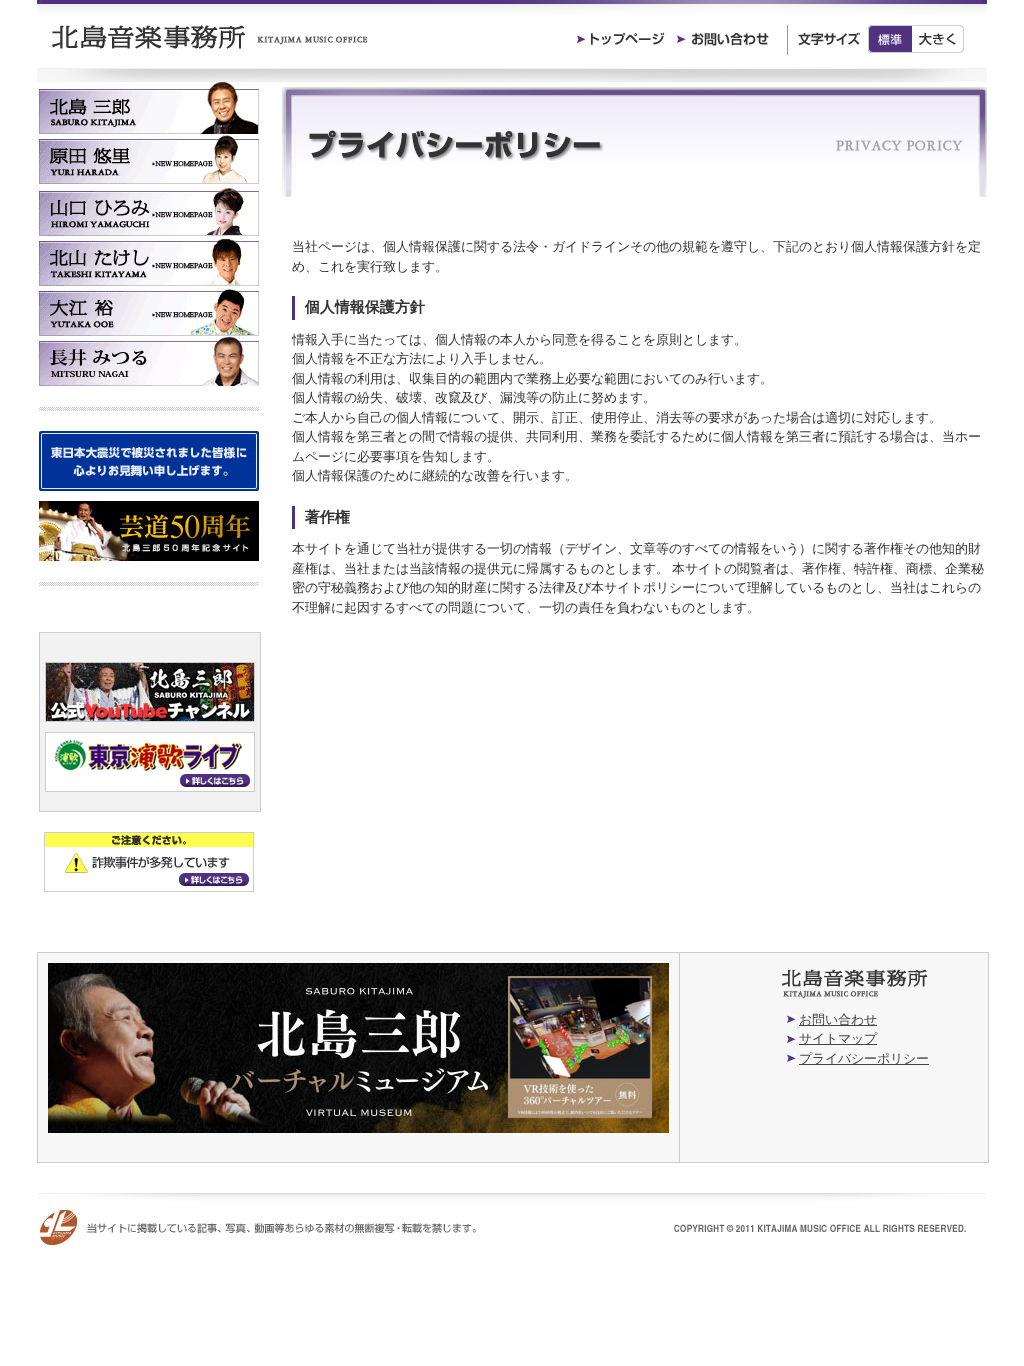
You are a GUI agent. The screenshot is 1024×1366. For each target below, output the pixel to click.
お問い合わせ (838, 1019)
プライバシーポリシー (864, 1058)
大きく (938, 39)
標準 (890, 39)
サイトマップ (838, 1038)
